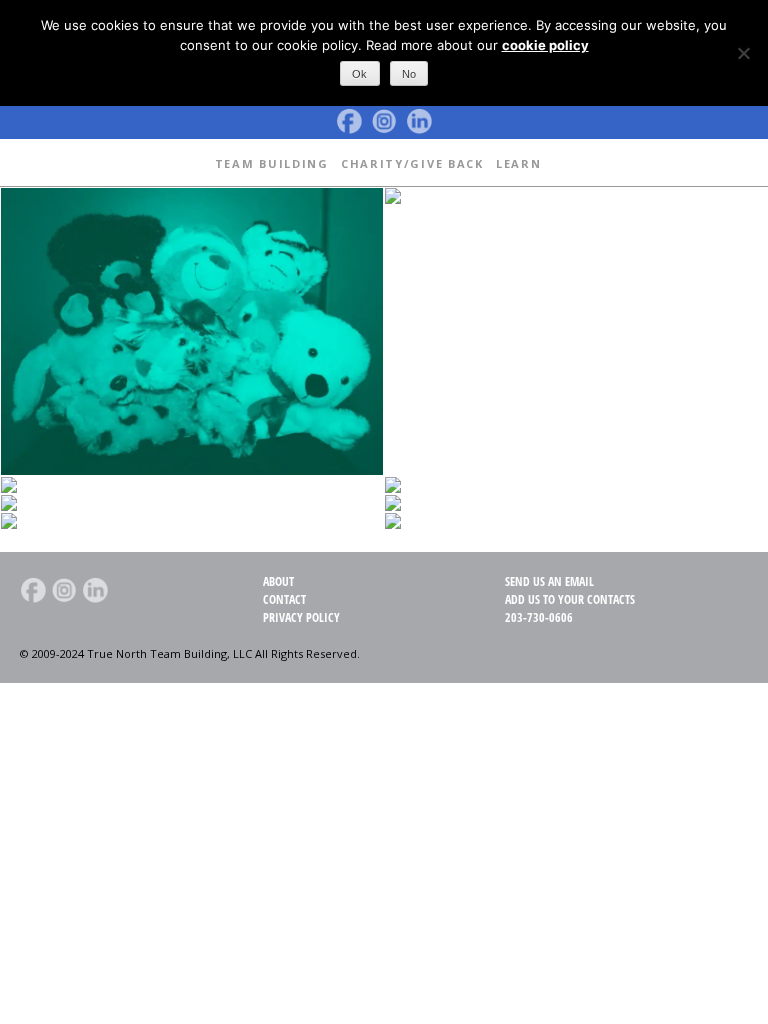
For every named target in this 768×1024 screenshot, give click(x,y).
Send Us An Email (549, 581)
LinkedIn (419, 121)
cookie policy (545, 45)
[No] (743, 53)
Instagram (384, 121)
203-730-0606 (539, 617)
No (409, 74)
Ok (359, 74)
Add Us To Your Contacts (570, 599)
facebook (349, 121)
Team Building (272, 163)
